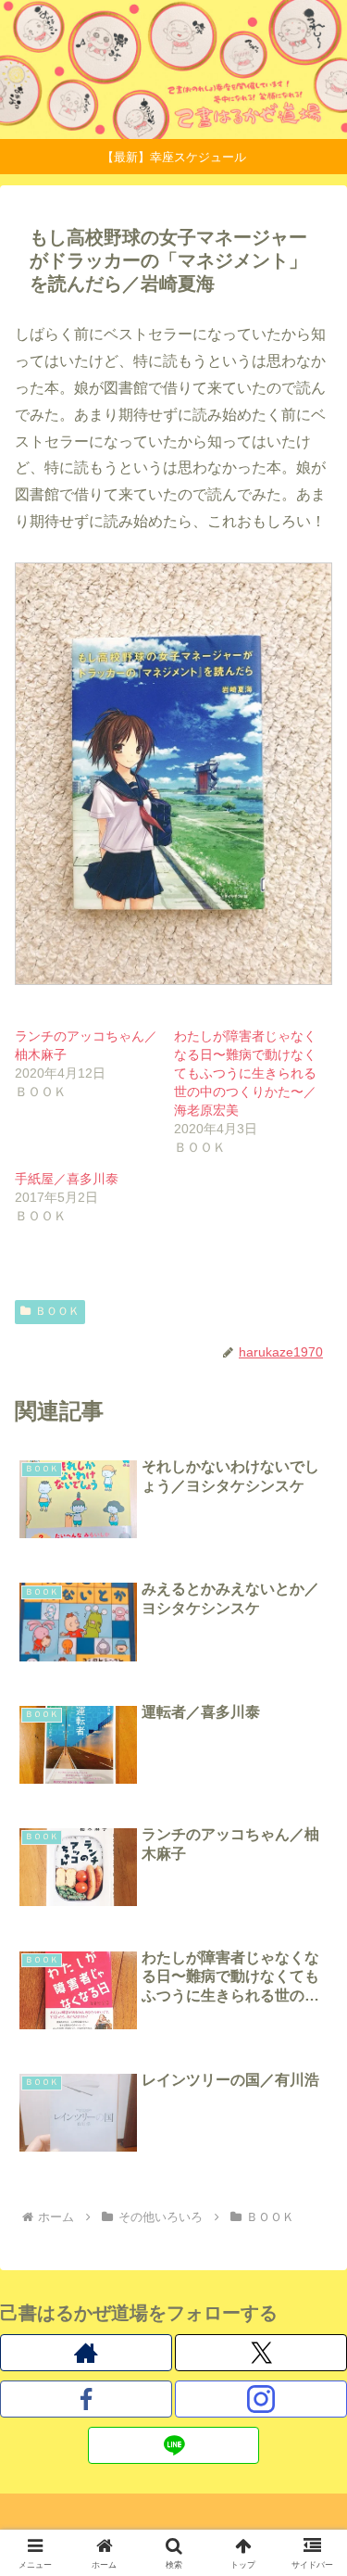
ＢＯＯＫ (57, 1311)
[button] (310, 2315)
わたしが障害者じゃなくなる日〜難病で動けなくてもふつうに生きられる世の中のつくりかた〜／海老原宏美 (245, 1073)
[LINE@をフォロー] (174, 2445)
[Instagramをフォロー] (261, 2399)
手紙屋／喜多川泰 (67, 1179)
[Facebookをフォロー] (86, 2399)
